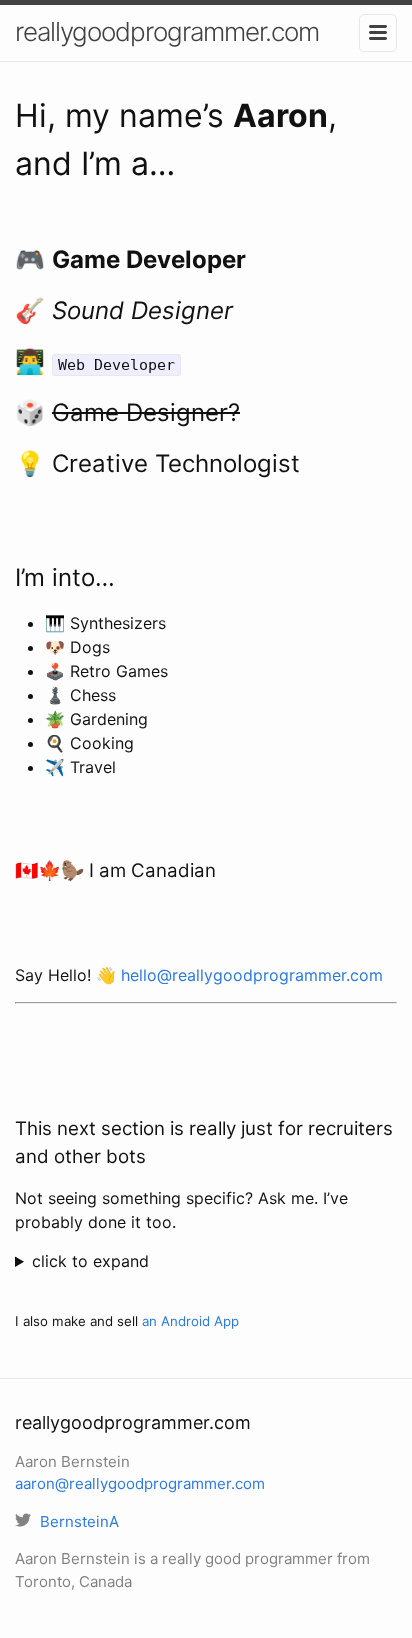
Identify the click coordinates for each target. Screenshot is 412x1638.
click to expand (90, 1261)
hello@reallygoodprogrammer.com (252, 975)
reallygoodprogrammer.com (167, 31)
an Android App (190, 1321)
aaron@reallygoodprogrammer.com (140, 1483)
